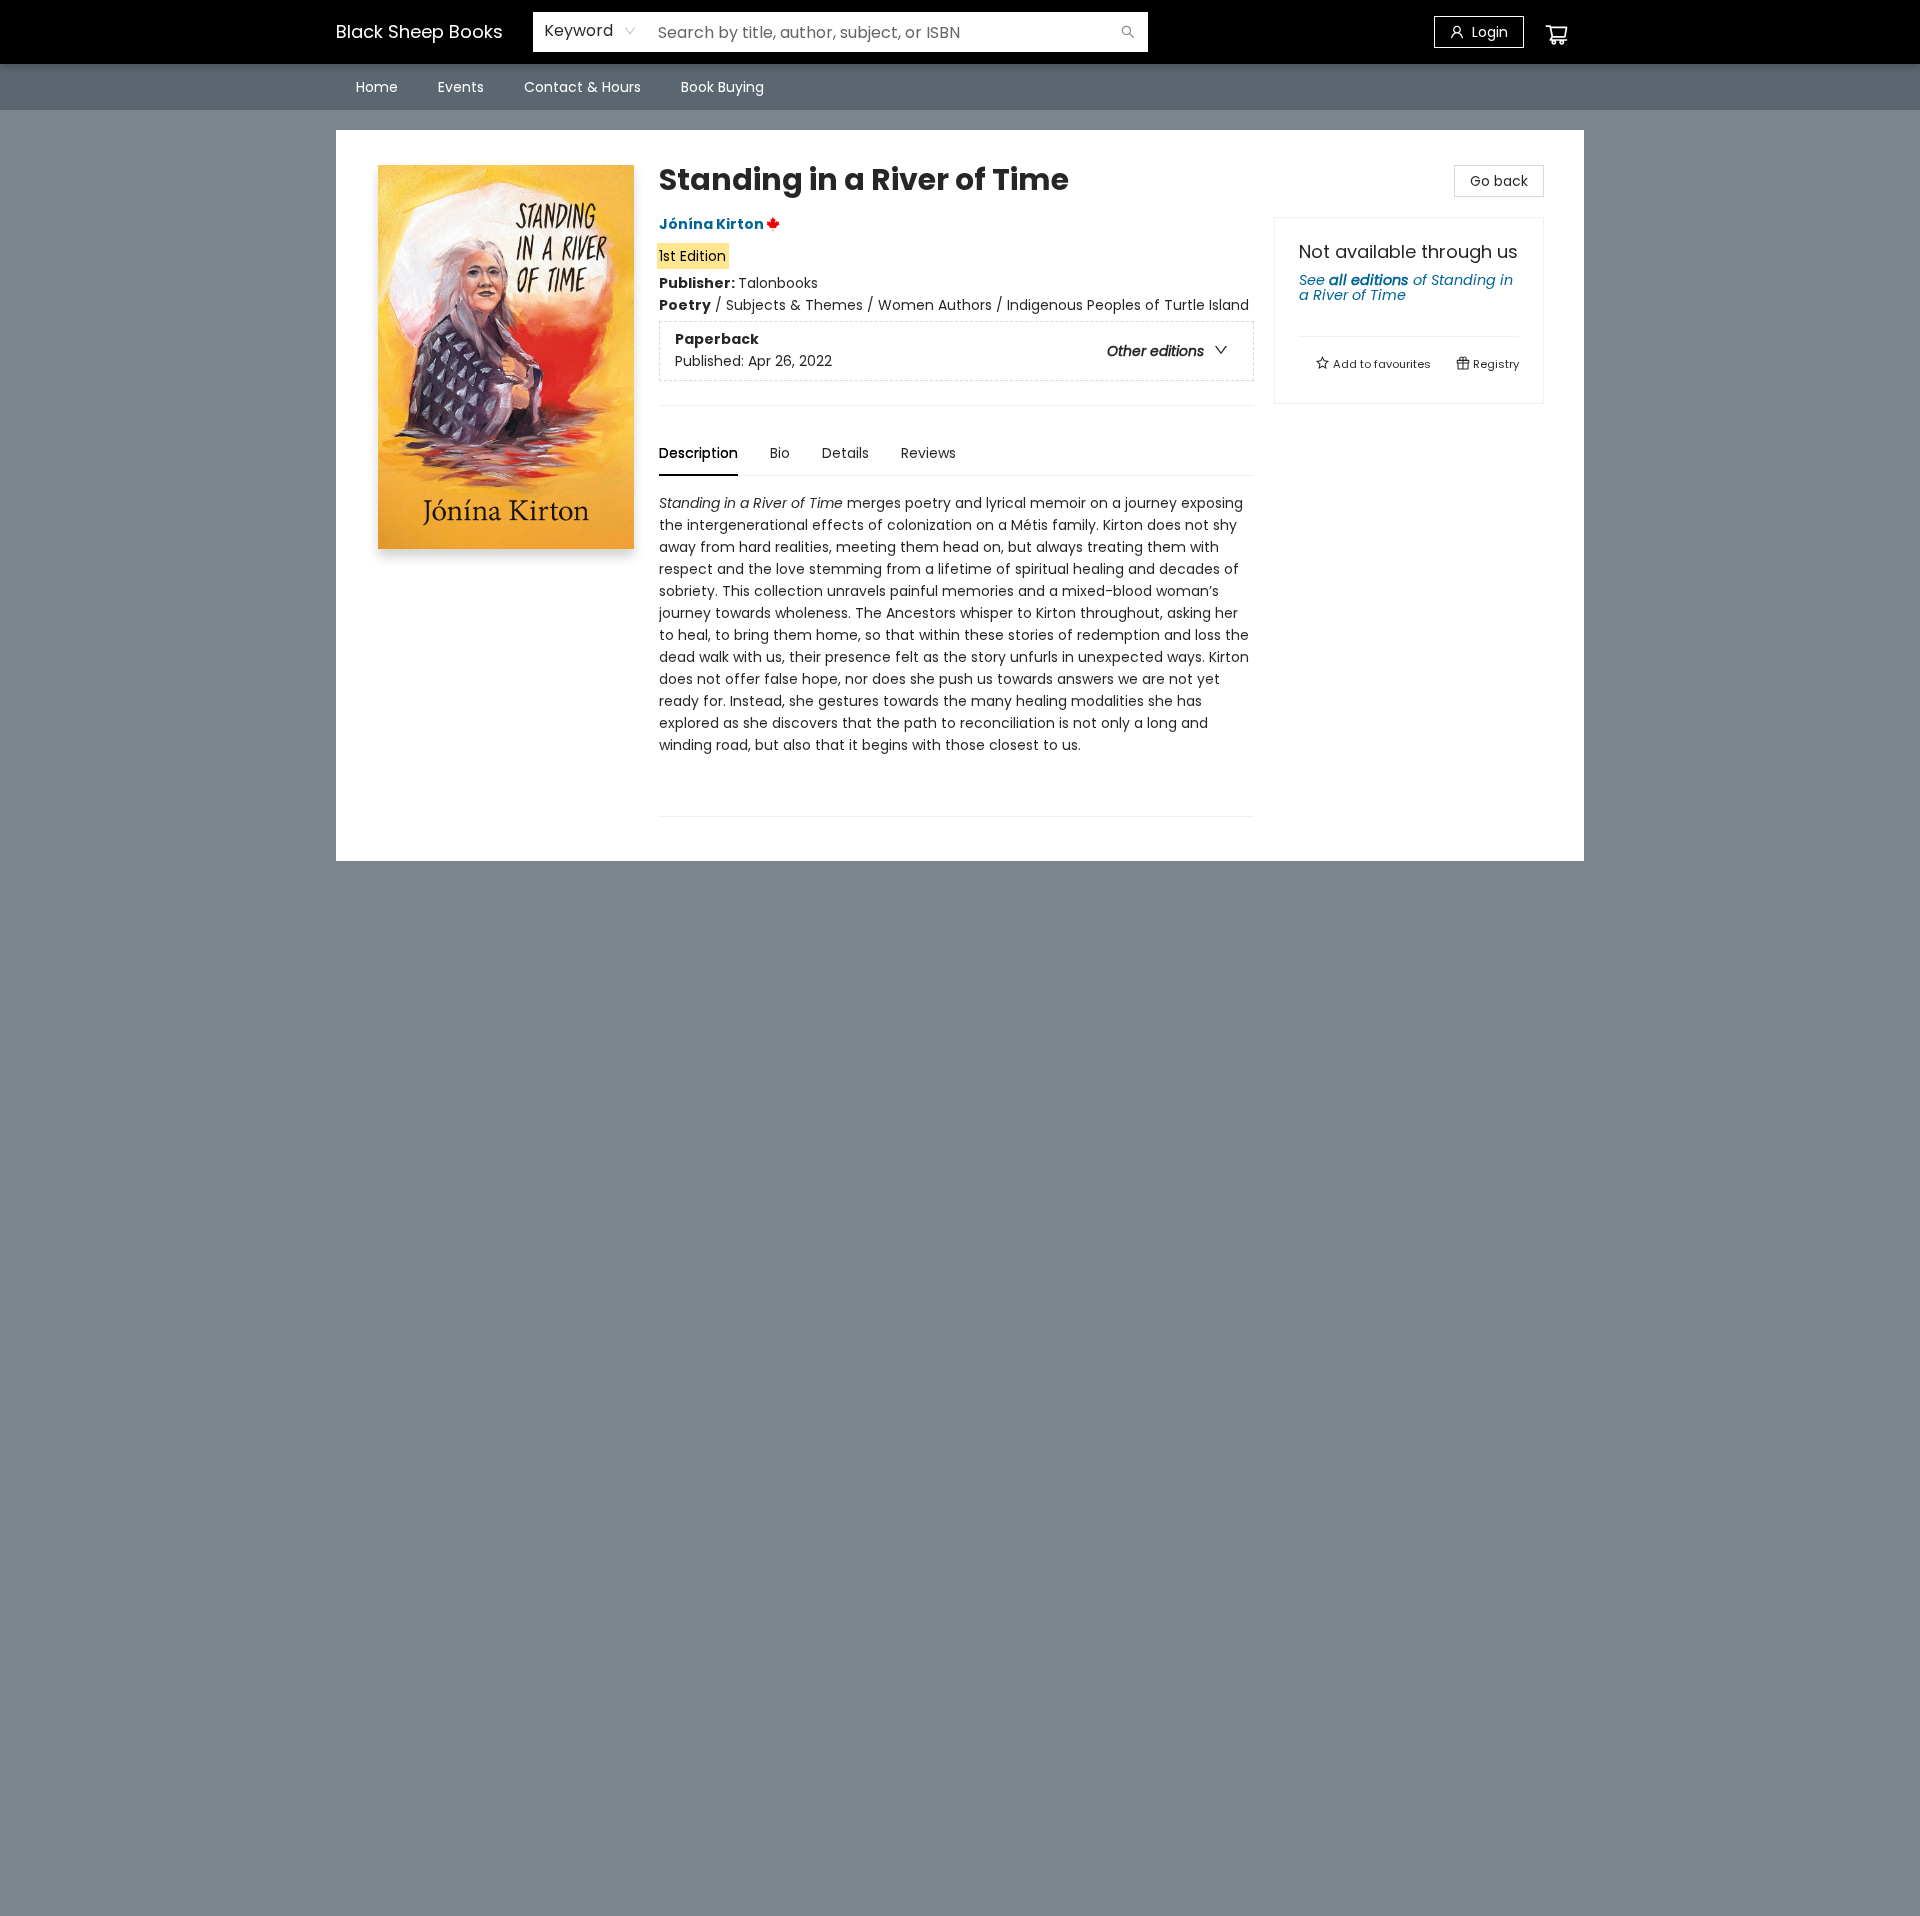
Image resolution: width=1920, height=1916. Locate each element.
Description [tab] (698, 453)
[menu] (960, 87)
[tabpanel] (956, 654)
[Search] (1128, 32)
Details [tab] (845, 453)
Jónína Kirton (711, 224)
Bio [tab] (780, 453)
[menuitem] (377, 87)
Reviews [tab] (928, 453)
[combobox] (590, 31)
